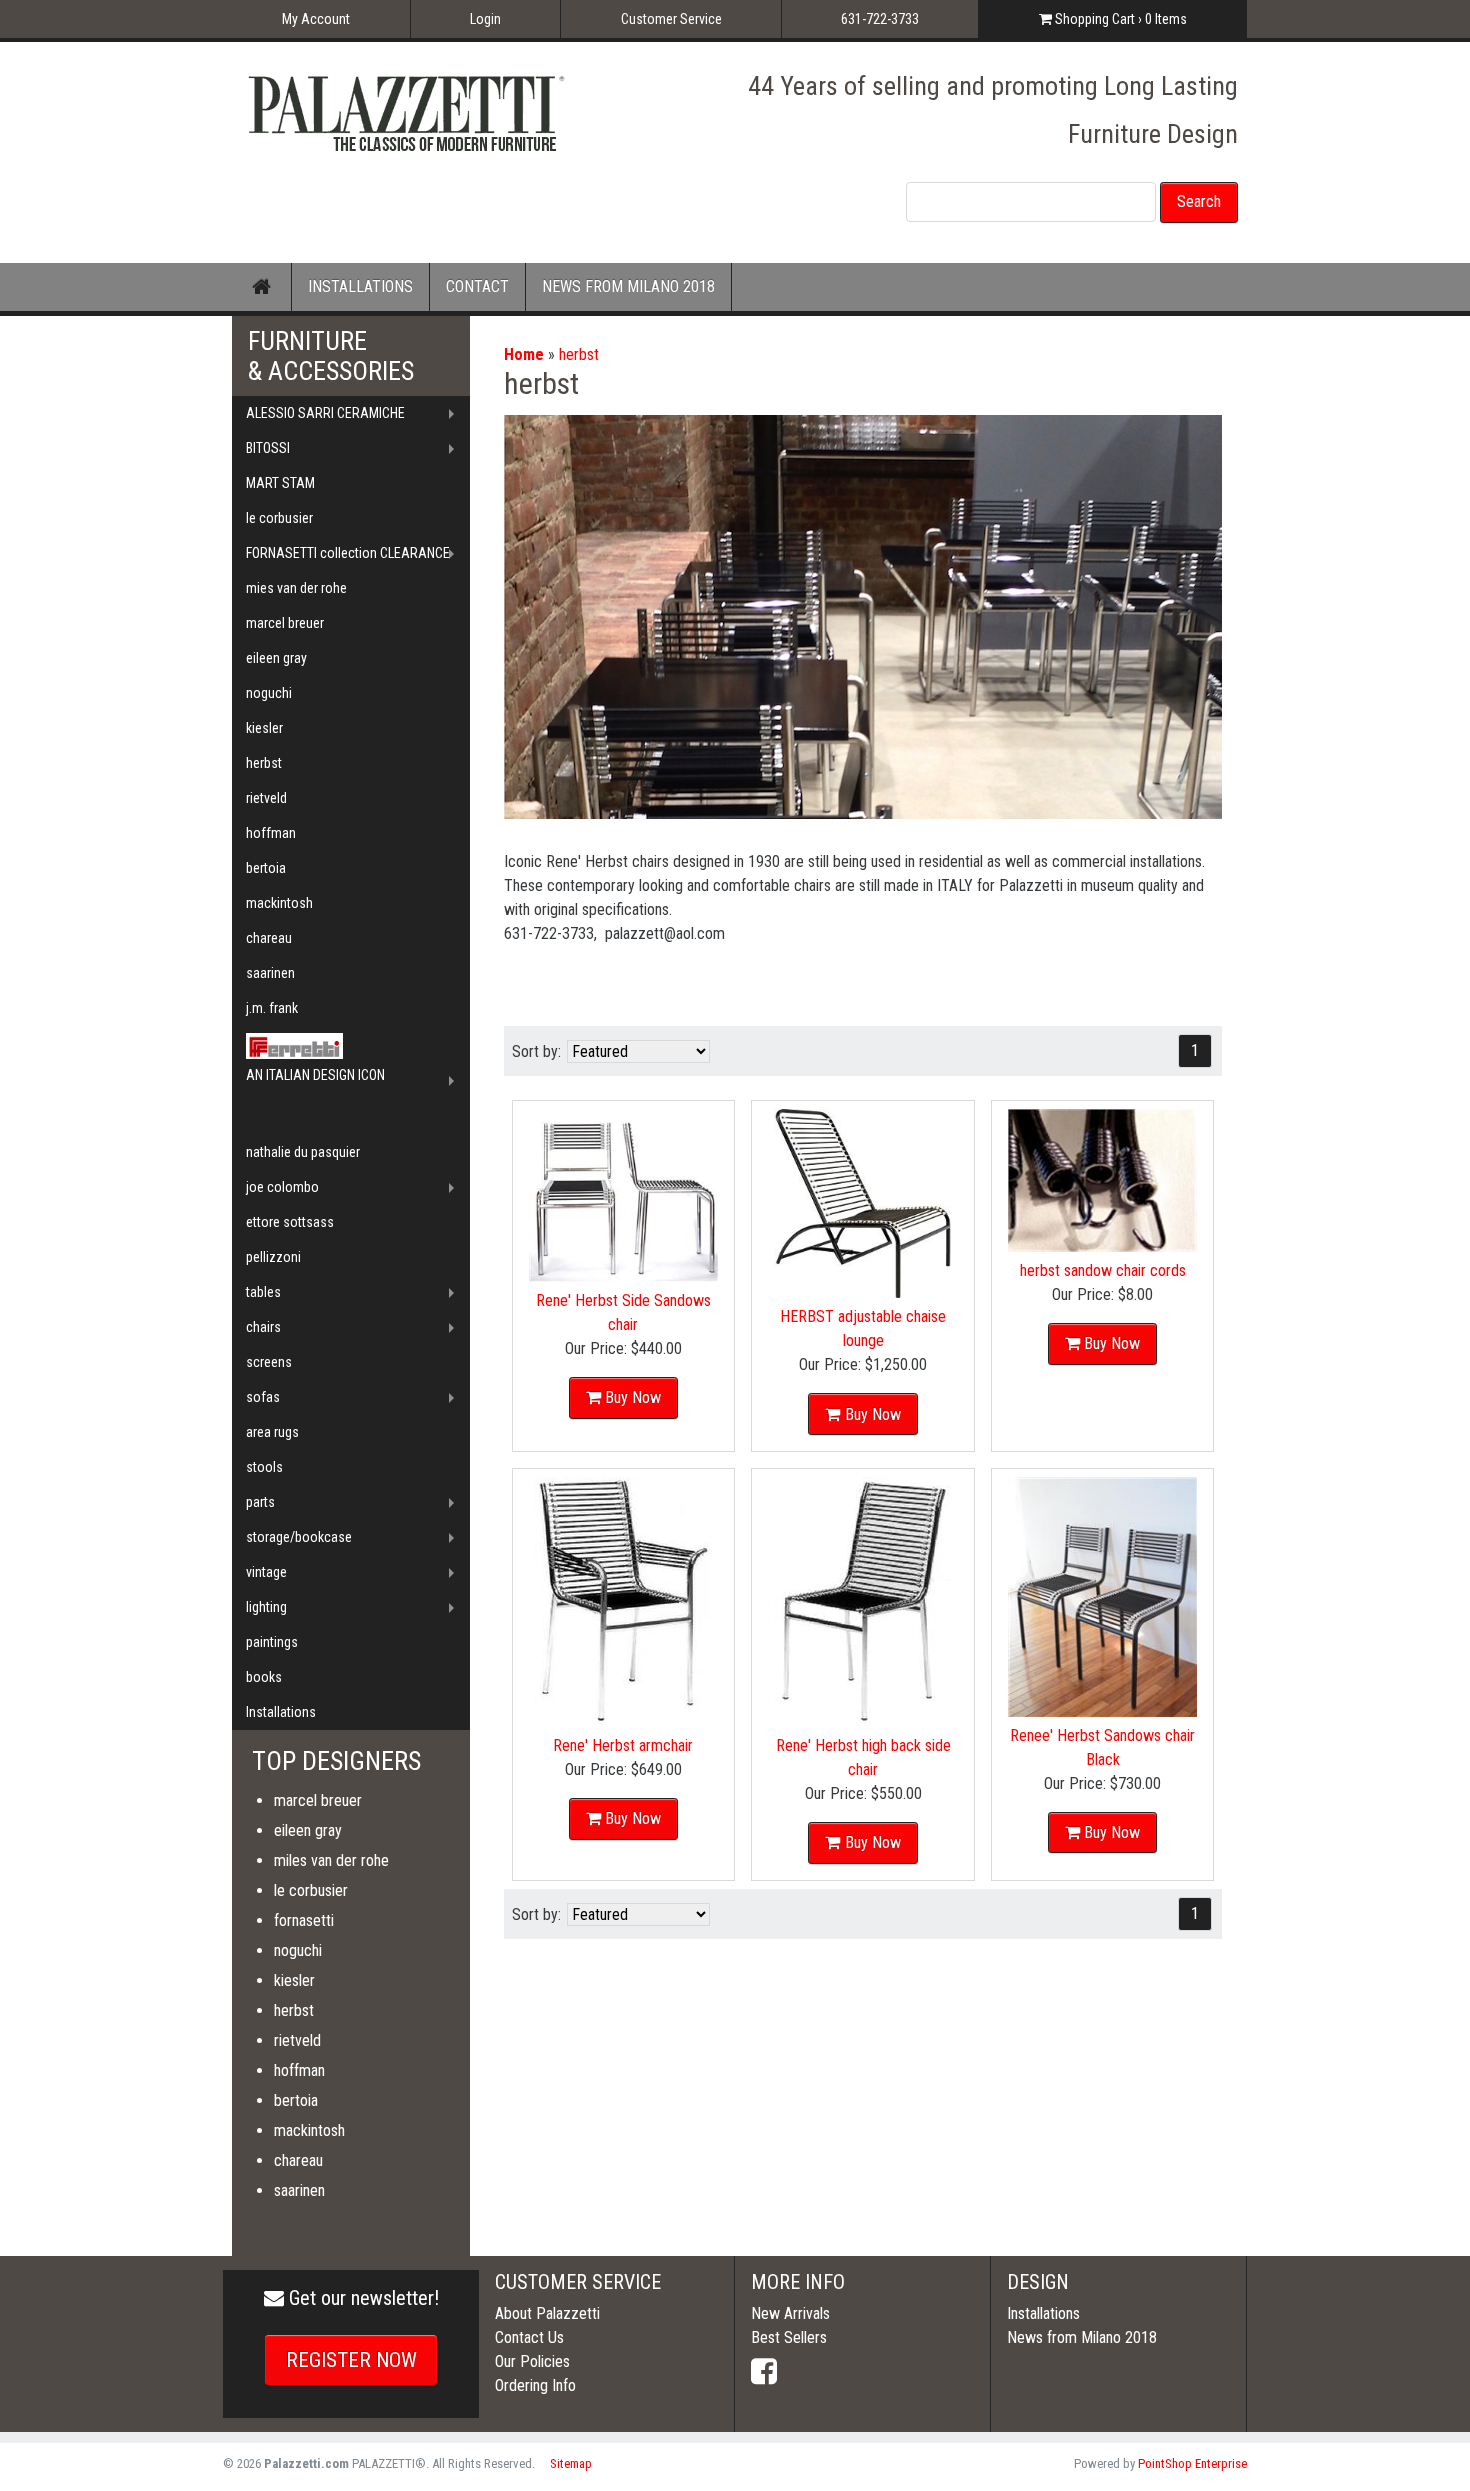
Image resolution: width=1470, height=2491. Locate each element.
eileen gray (276, 658)
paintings (272, 1642)
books (264, 1677)
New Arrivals (790, 2313)
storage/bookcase (299, 1537)
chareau (269, 938)
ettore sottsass (290, 1222)
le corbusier (279, 518)
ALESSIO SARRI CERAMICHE (325, 413)
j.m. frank (272, 1008)
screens (269, 1362)
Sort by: (536, 1051)
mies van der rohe (296, 588)
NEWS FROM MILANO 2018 (628, 286)
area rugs (272, 1432)
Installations (281, 1712)
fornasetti (304, 1920)
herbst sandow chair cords (1103, 1270)
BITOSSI (268, 448)
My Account (316, 19)
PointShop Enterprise (1192, 2463)
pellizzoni (273, 1257)
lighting (266, 1607)
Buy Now (633, 1397)
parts (260, 1502)
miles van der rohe (331, 1860)
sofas (263, 1397)
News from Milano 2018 (1082, 2337)
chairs (263, 1327)
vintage (266, 1572)
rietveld (266, 798)
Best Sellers (789, 2337)
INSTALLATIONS (360, 286)
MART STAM (280, 483)
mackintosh (279, 903)
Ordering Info (535, 2385)
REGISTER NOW (351, 2360)
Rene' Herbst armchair (623, 1745)
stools (264, 1467)
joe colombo (282, 1187)
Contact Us (529, 2337)
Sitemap (571, 2463)
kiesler (264, 728)
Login (485, 19)
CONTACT (477, 286)
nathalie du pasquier (303, 1152)
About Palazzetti (547, 2313)
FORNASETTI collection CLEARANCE (348, 553)
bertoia (266, 868)
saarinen (270, 973)
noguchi (269, 693)
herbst (579, 354)
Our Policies (532, 2361)
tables (263, 1292)
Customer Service (671, 19)
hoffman (271, 833)
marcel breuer (285, 623)
